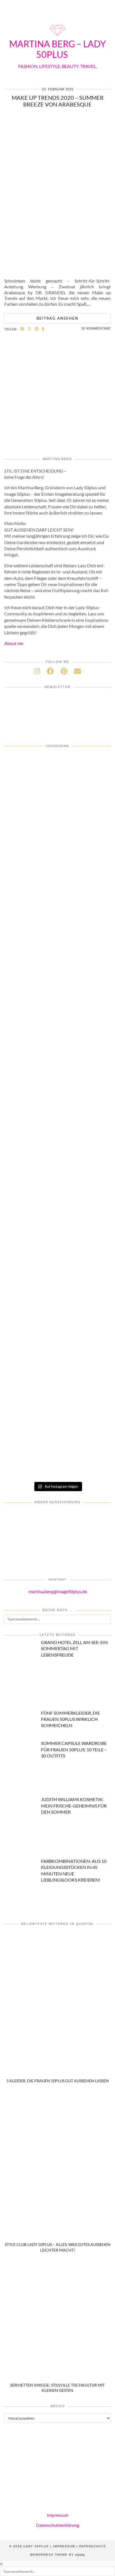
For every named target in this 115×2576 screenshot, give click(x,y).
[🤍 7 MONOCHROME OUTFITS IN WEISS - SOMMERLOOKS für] (57, 1145)
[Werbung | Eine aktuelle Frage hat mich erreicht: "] (57, 1206)
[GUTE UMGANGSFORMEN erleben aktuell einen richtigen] (57, 965)
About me (14, 643)
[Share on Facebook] (22, 329)
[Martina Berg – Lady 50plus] (57, 37)
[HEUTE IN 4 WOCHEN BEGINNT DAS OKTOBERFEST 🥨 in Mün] (57, 904)
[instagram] (37, 671)
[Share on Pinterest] (37, 329)
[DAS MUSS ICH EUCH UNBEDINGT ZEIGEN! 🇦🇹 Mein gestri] (57, 1327)
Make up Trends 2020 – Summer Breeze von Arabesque (58, 101)
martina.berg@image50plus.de (58, 1591)
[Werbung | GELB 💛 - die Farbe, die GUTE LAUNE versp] (57, 1266)
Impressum (58, 2515)
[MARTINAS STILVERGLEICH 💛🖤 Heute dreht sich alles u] (57, 1387)
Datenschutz (93, 2546)
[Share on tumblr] (43, 329)
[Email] (77, 671)
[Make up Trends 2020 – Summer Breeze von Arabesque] (57, 270)
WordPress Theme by (57, 2555)
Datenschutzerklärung (57, 2525)
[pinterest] (64, 671)
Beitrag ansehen (57, 318)
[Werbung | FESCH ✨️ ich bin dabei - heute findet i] (57, 784)
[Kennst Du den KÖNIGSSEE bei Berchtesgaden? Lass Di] (57, 1085)
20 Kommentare (96, 328)
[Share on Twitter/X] (30, 329)
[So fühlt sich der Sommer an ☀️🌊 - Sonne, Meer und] (57, 1447)
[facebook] (50, 671)
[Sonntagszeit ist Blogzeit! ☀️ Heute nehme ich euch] (57, 1025)
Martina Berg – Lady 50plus (57, 49)
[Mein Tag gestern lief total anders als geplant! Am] (57, 844)
